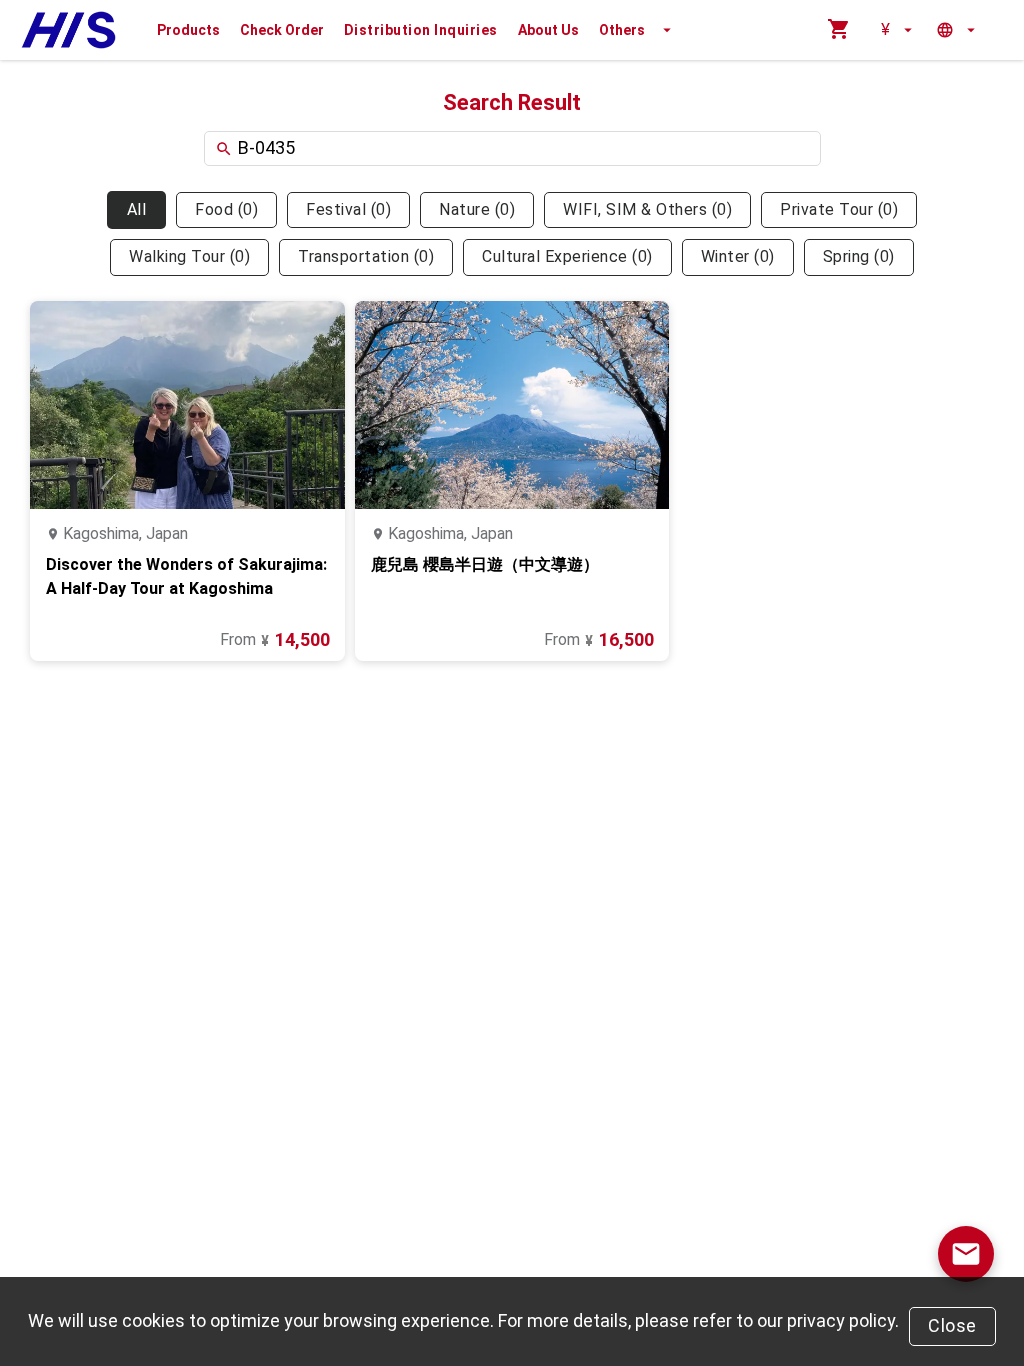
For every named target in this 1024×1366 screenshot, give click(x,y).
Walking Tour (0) (189, 256)
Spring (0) (859, 256)
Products (188, 30)
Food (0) (226, 209)
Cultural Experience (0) (567, 256)
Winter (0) (738, 256)
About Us (548, 30)
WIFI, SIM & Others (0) (647, 209)
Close (952, 1325)
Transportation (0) (366, 256)
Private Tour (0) (839, 209)
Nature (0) (477, 209)
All (137, 209)
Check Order (282, 30)
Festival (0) (348, 209)
